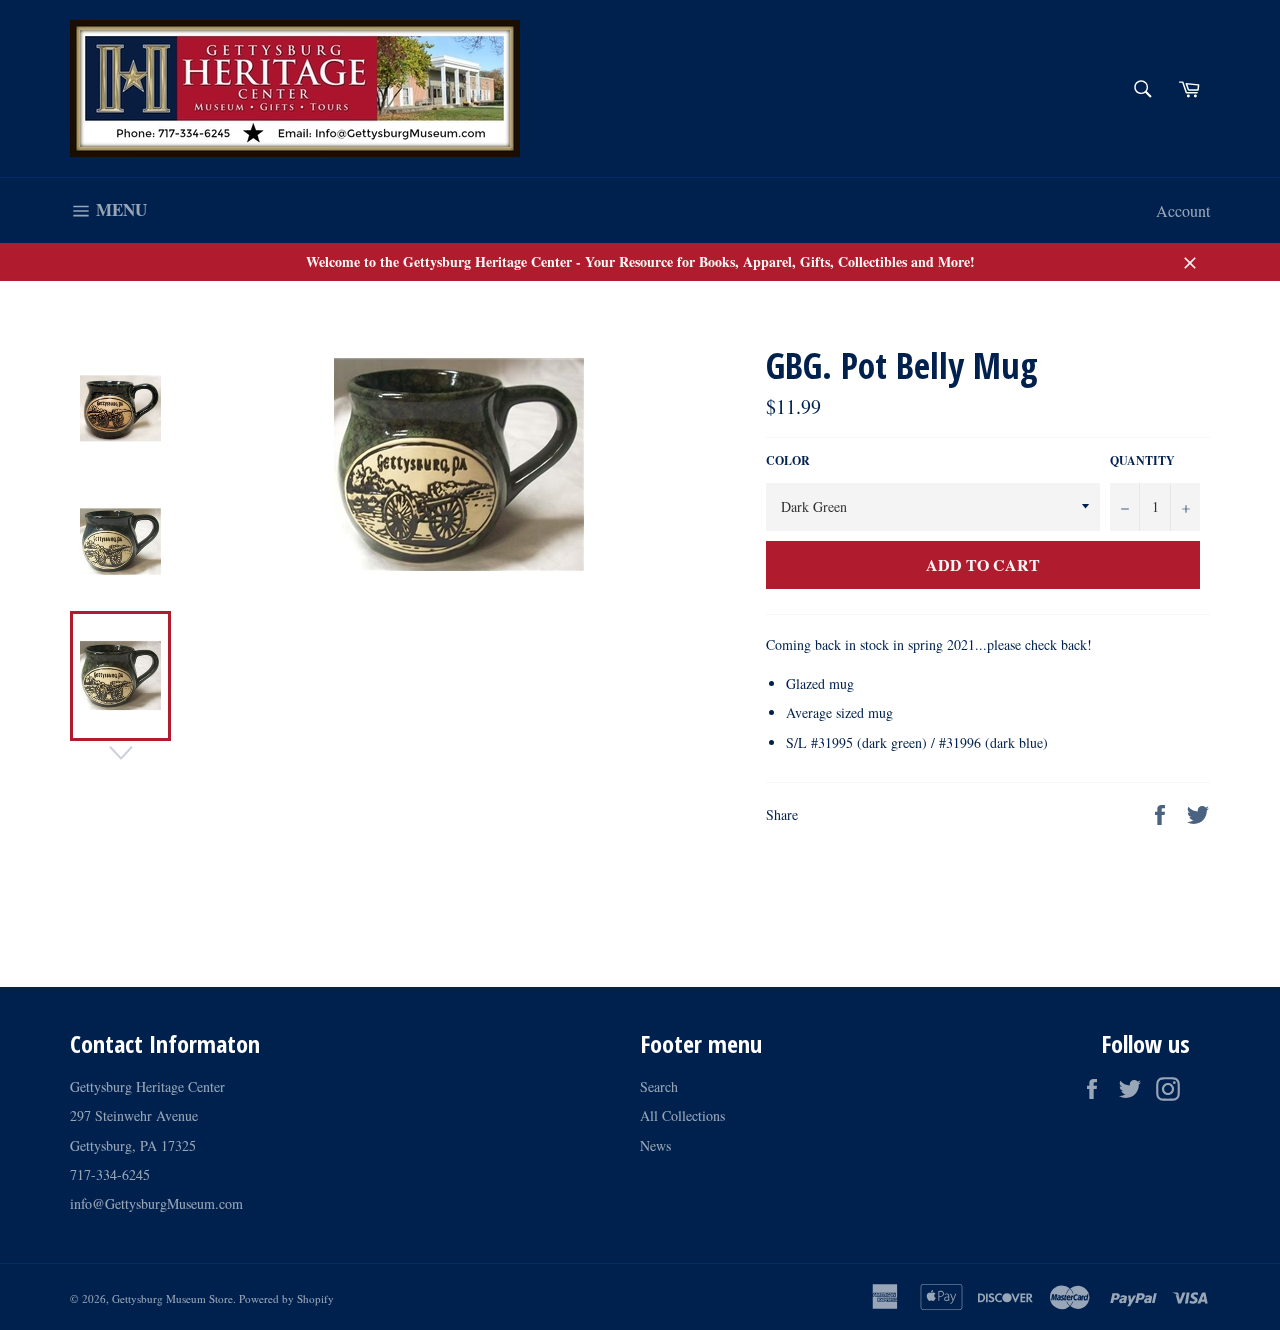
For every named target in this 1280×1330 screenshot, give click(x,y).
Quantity (1142, 461)
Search (659, 1086)
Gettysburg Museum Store (172, 1298)
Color (788, 461)
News (655, 1145)
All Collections (682, 1115)
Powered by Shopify (286, 1298)
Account (1183, 210)
